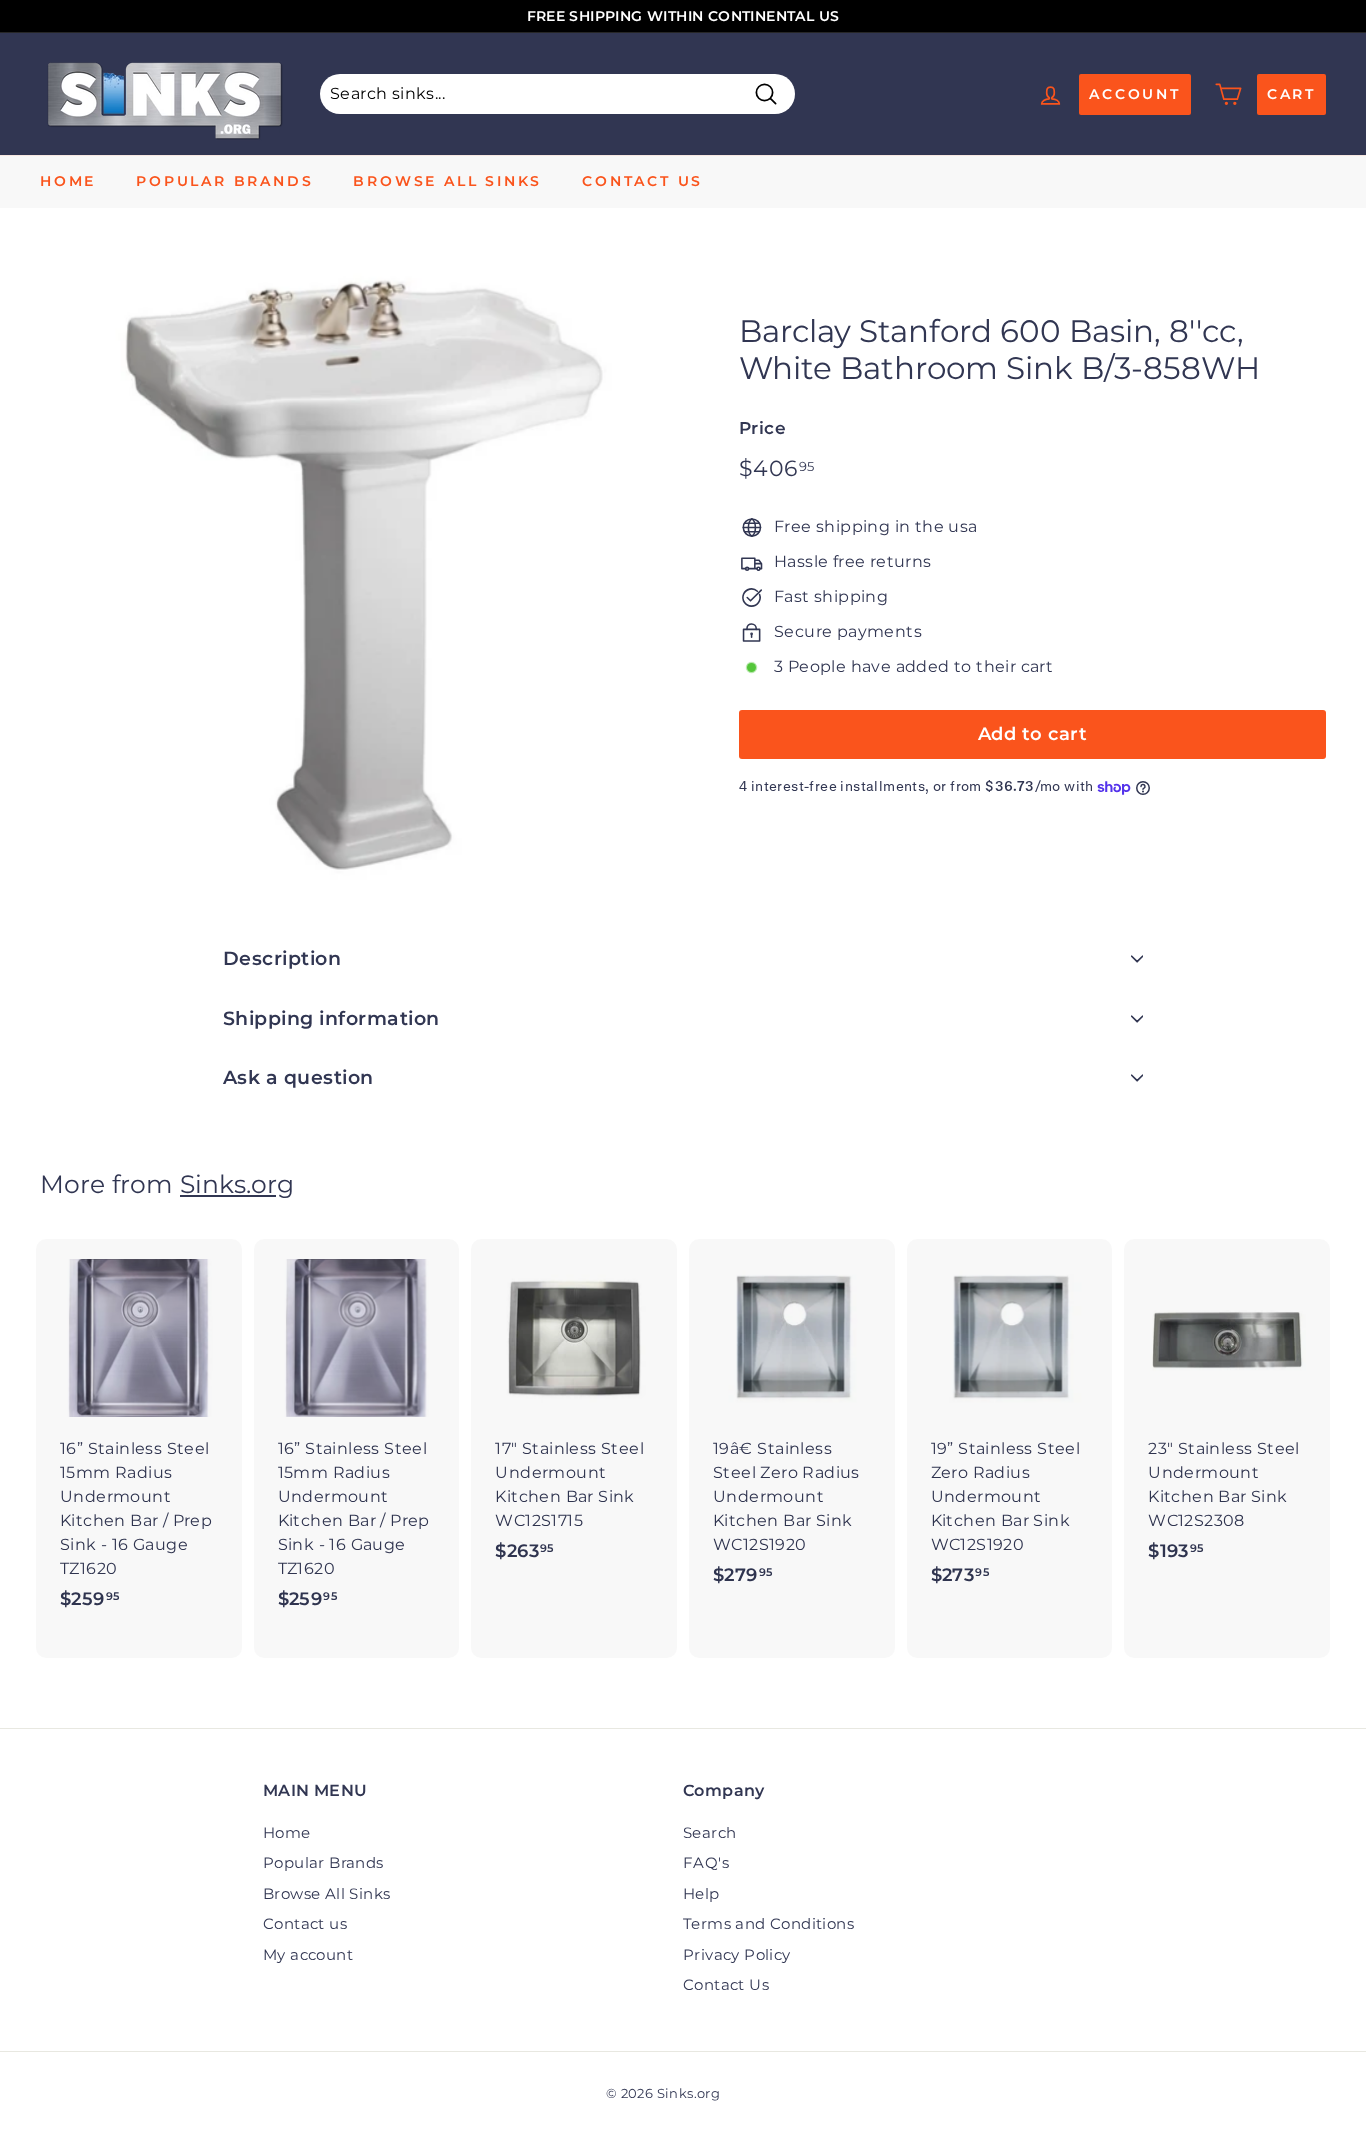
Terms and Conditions (768, 1923)
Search (709, 1832)
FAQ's (706, 1862)
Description (282, 958)
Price (762, 428)
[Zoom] (356, 574)
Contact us (642, 181)
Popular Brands (224, 181)
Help (701, 1893)
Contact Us (726, 1984)
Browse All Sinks (447, 181)
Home (68, 181)
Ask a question (298, 1077)
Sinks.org (237, 1184)
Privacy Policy (737, 1954)
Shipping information (331, 1018)
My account (308, 1954)
